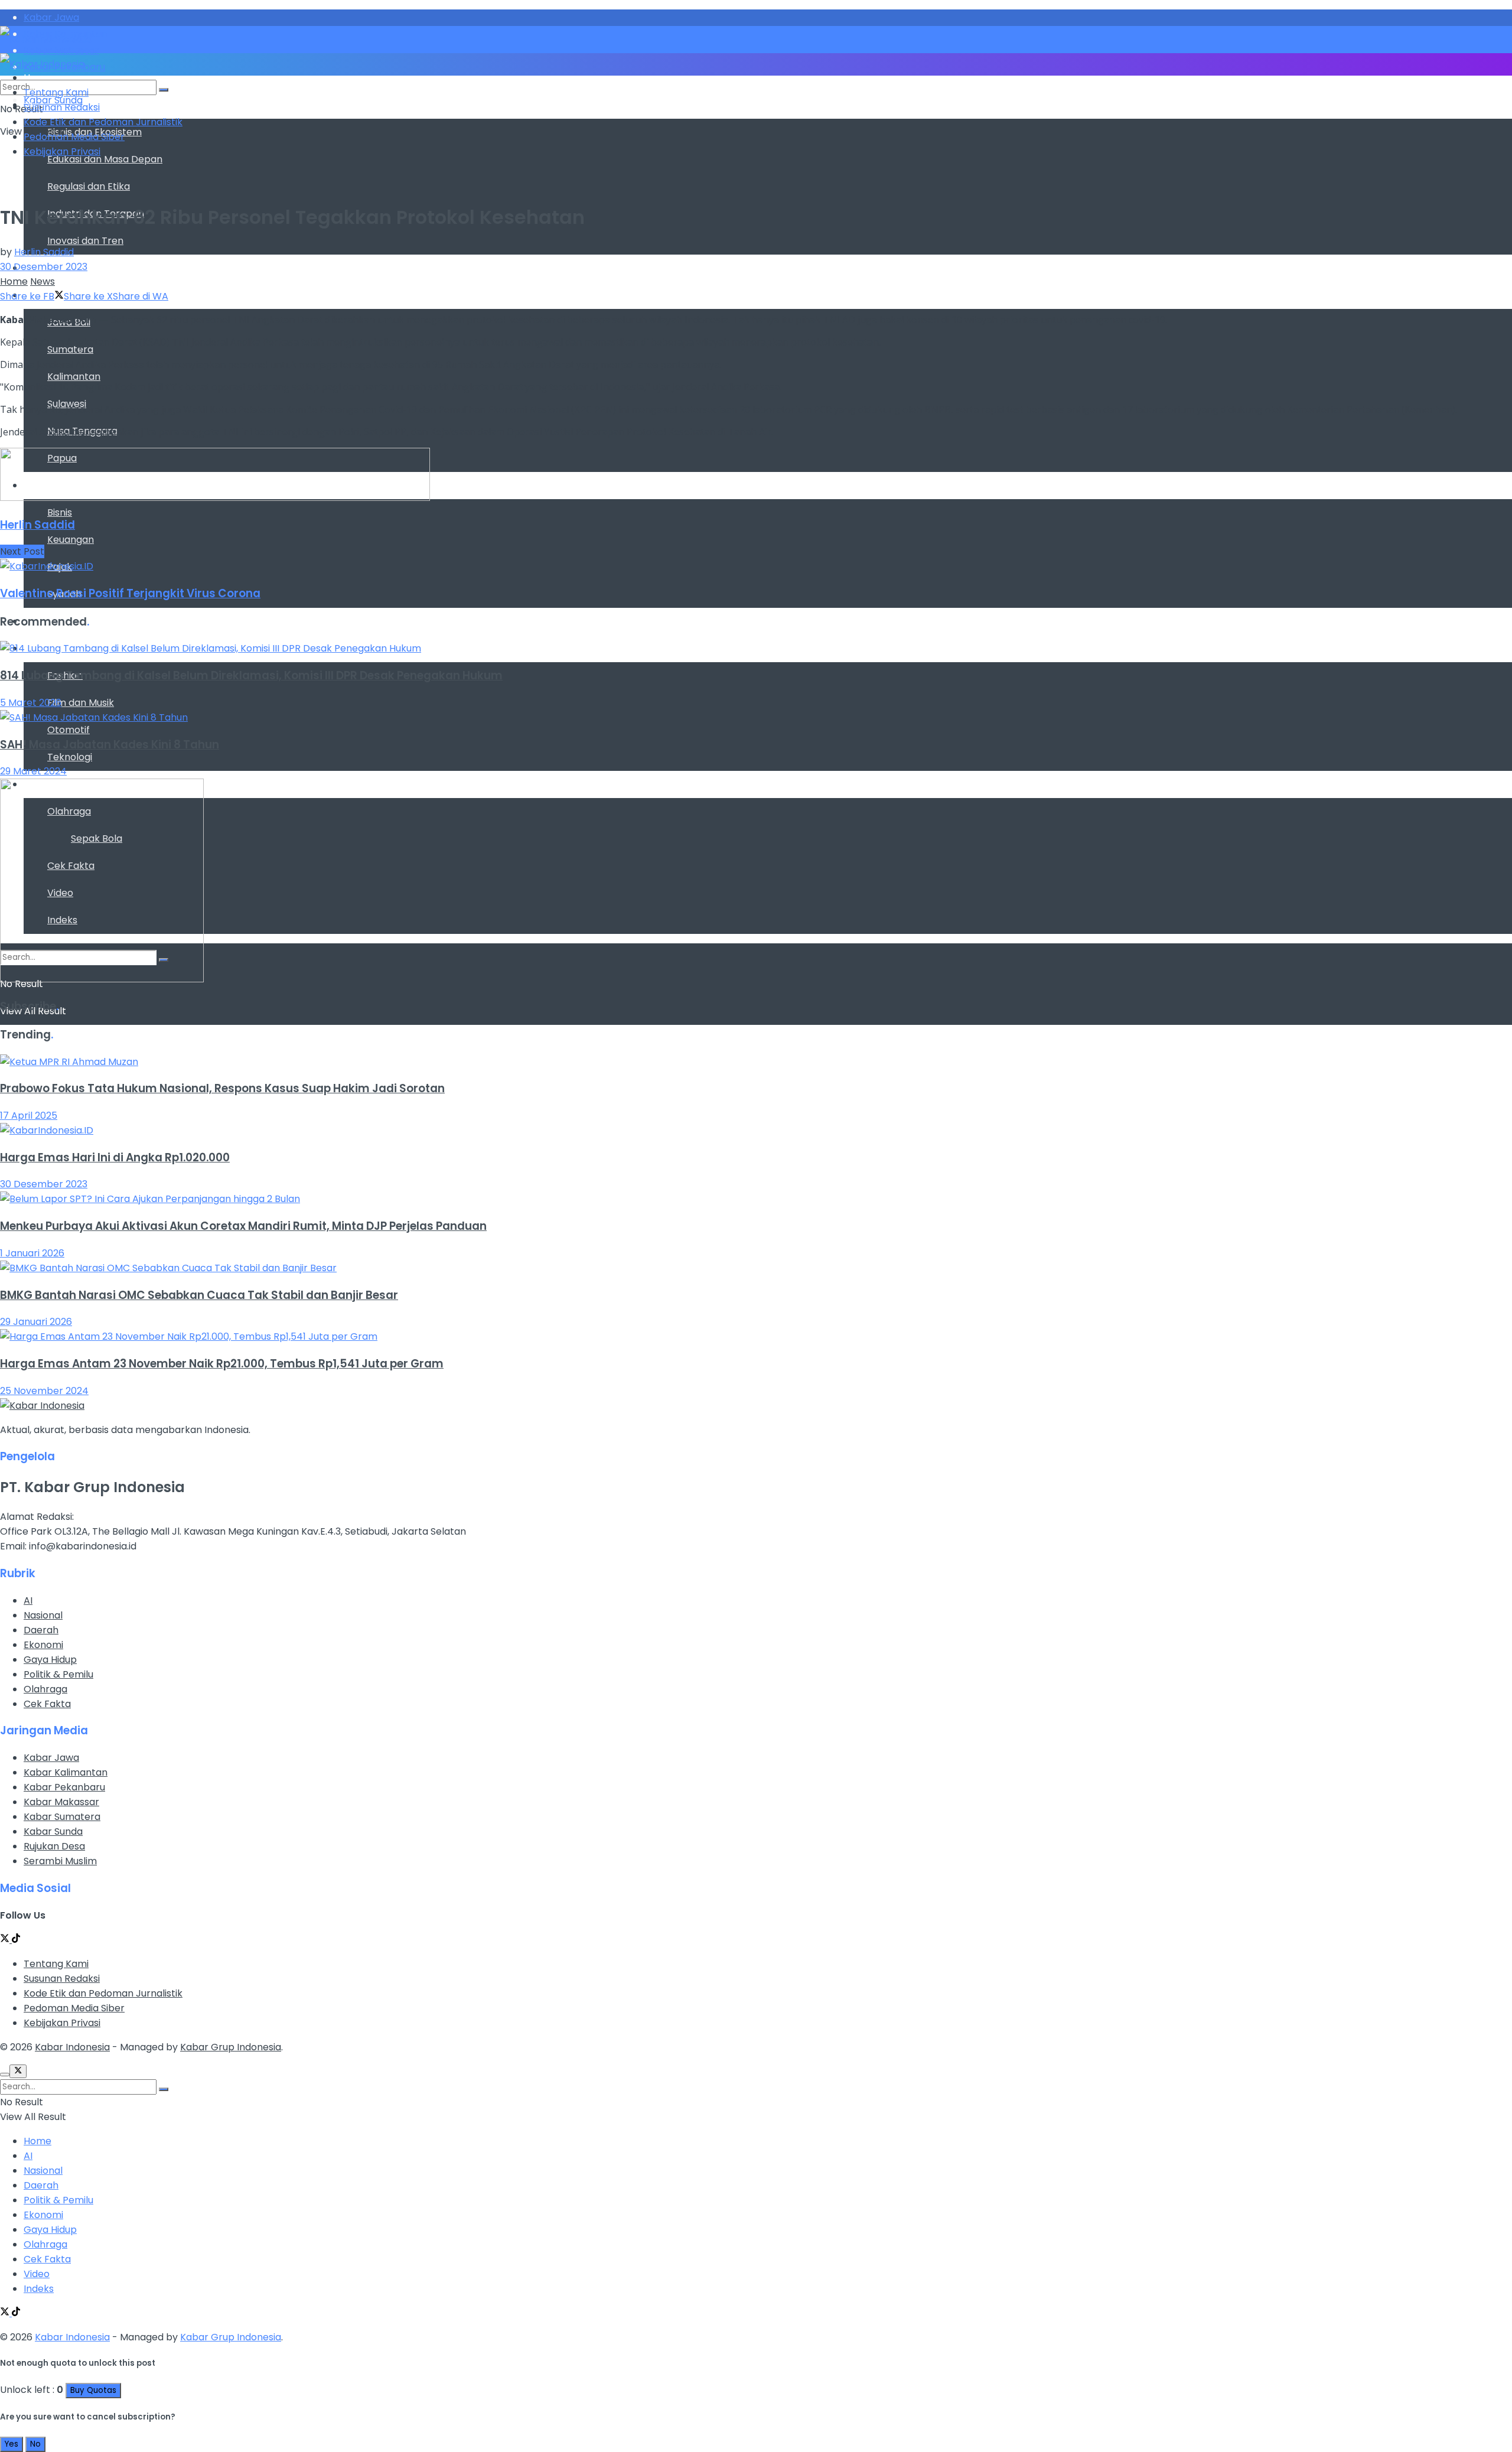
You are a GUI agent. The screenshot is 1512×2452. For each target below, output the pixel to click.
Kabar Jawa (51, 1758)
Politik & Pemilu (58, 1674)
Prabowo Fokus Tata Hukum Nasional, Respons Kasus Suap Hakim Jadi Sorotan (222, 1088)
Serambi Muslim (60, 1861)
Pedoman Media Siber (74, 137)
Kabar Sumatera (62, 1817)
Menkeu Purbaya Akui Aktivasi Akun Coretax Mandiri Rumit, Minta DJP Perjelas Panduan (243, 1226)
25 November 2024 (44, 1391)
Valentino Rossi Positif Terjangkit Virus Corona (130, 593)
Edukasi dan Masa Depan (105, 159)
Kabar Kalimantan (66, 1772)
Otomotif (69, 730)
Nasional (43, 1615)
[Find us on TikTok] (16, 2313)
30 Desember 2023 (44, 267)
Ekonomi (43, 1645)
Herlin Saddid (44, 252)
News (43, 281)
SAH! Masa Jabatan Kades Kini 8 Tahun (110, 745)
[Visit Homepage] (46, 39)
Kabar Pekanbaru (64, 1787)
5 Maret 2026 (31, 703)
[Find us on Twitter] (6, 1940)
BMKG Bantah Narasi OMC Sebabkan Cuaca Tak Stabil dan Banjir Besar (199, 1295)
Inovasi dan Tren (85, 241)
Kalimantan (74, 377)
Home (14, 281)
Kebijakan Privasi (62, 152)
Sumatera (70, 349)
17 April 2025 (29, 1116)
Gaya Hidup (50, 1660)
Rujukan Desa (54, 1846)
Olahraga (45, 1689)
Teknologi (70, 757)
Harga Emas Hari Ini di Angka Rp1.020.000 (115, 1157)
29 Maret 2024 (33, 771)
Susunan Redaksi (62, 107)
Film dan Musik (81, 703)
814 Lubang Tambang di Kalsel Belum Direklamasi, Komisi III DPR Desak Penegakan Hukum (251, 675)
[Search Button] (164, 90)
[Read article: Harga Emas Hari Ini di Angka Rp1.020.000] (756, 1130)
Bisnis (60, 512)
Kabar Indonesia (72, 2047)
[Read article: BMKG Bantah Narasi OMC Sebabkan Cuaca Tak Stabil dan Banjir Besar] (756, 1268)
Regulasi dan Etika (89, 186)
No (35, 2444)
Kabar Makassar (61, 1802)
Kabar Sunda (53, 1831)
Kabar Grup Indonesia (231, 2047)
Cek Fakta (47, 1704)
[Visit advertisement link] (215, 498)
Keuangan (71, 540)
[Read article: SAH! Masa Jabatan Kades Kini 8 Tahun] (756, 717)
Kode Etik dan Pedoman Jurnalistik (103, 122)
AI (28, 1601)
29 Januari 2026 (36, 1322)
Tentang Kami (56, 92)
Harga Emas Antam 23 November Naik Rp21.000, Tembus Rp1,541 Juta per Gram (222, 1364)
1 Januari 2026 (32, 1253)
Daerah (41, 1630)
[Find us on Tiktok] (16, 1940)
